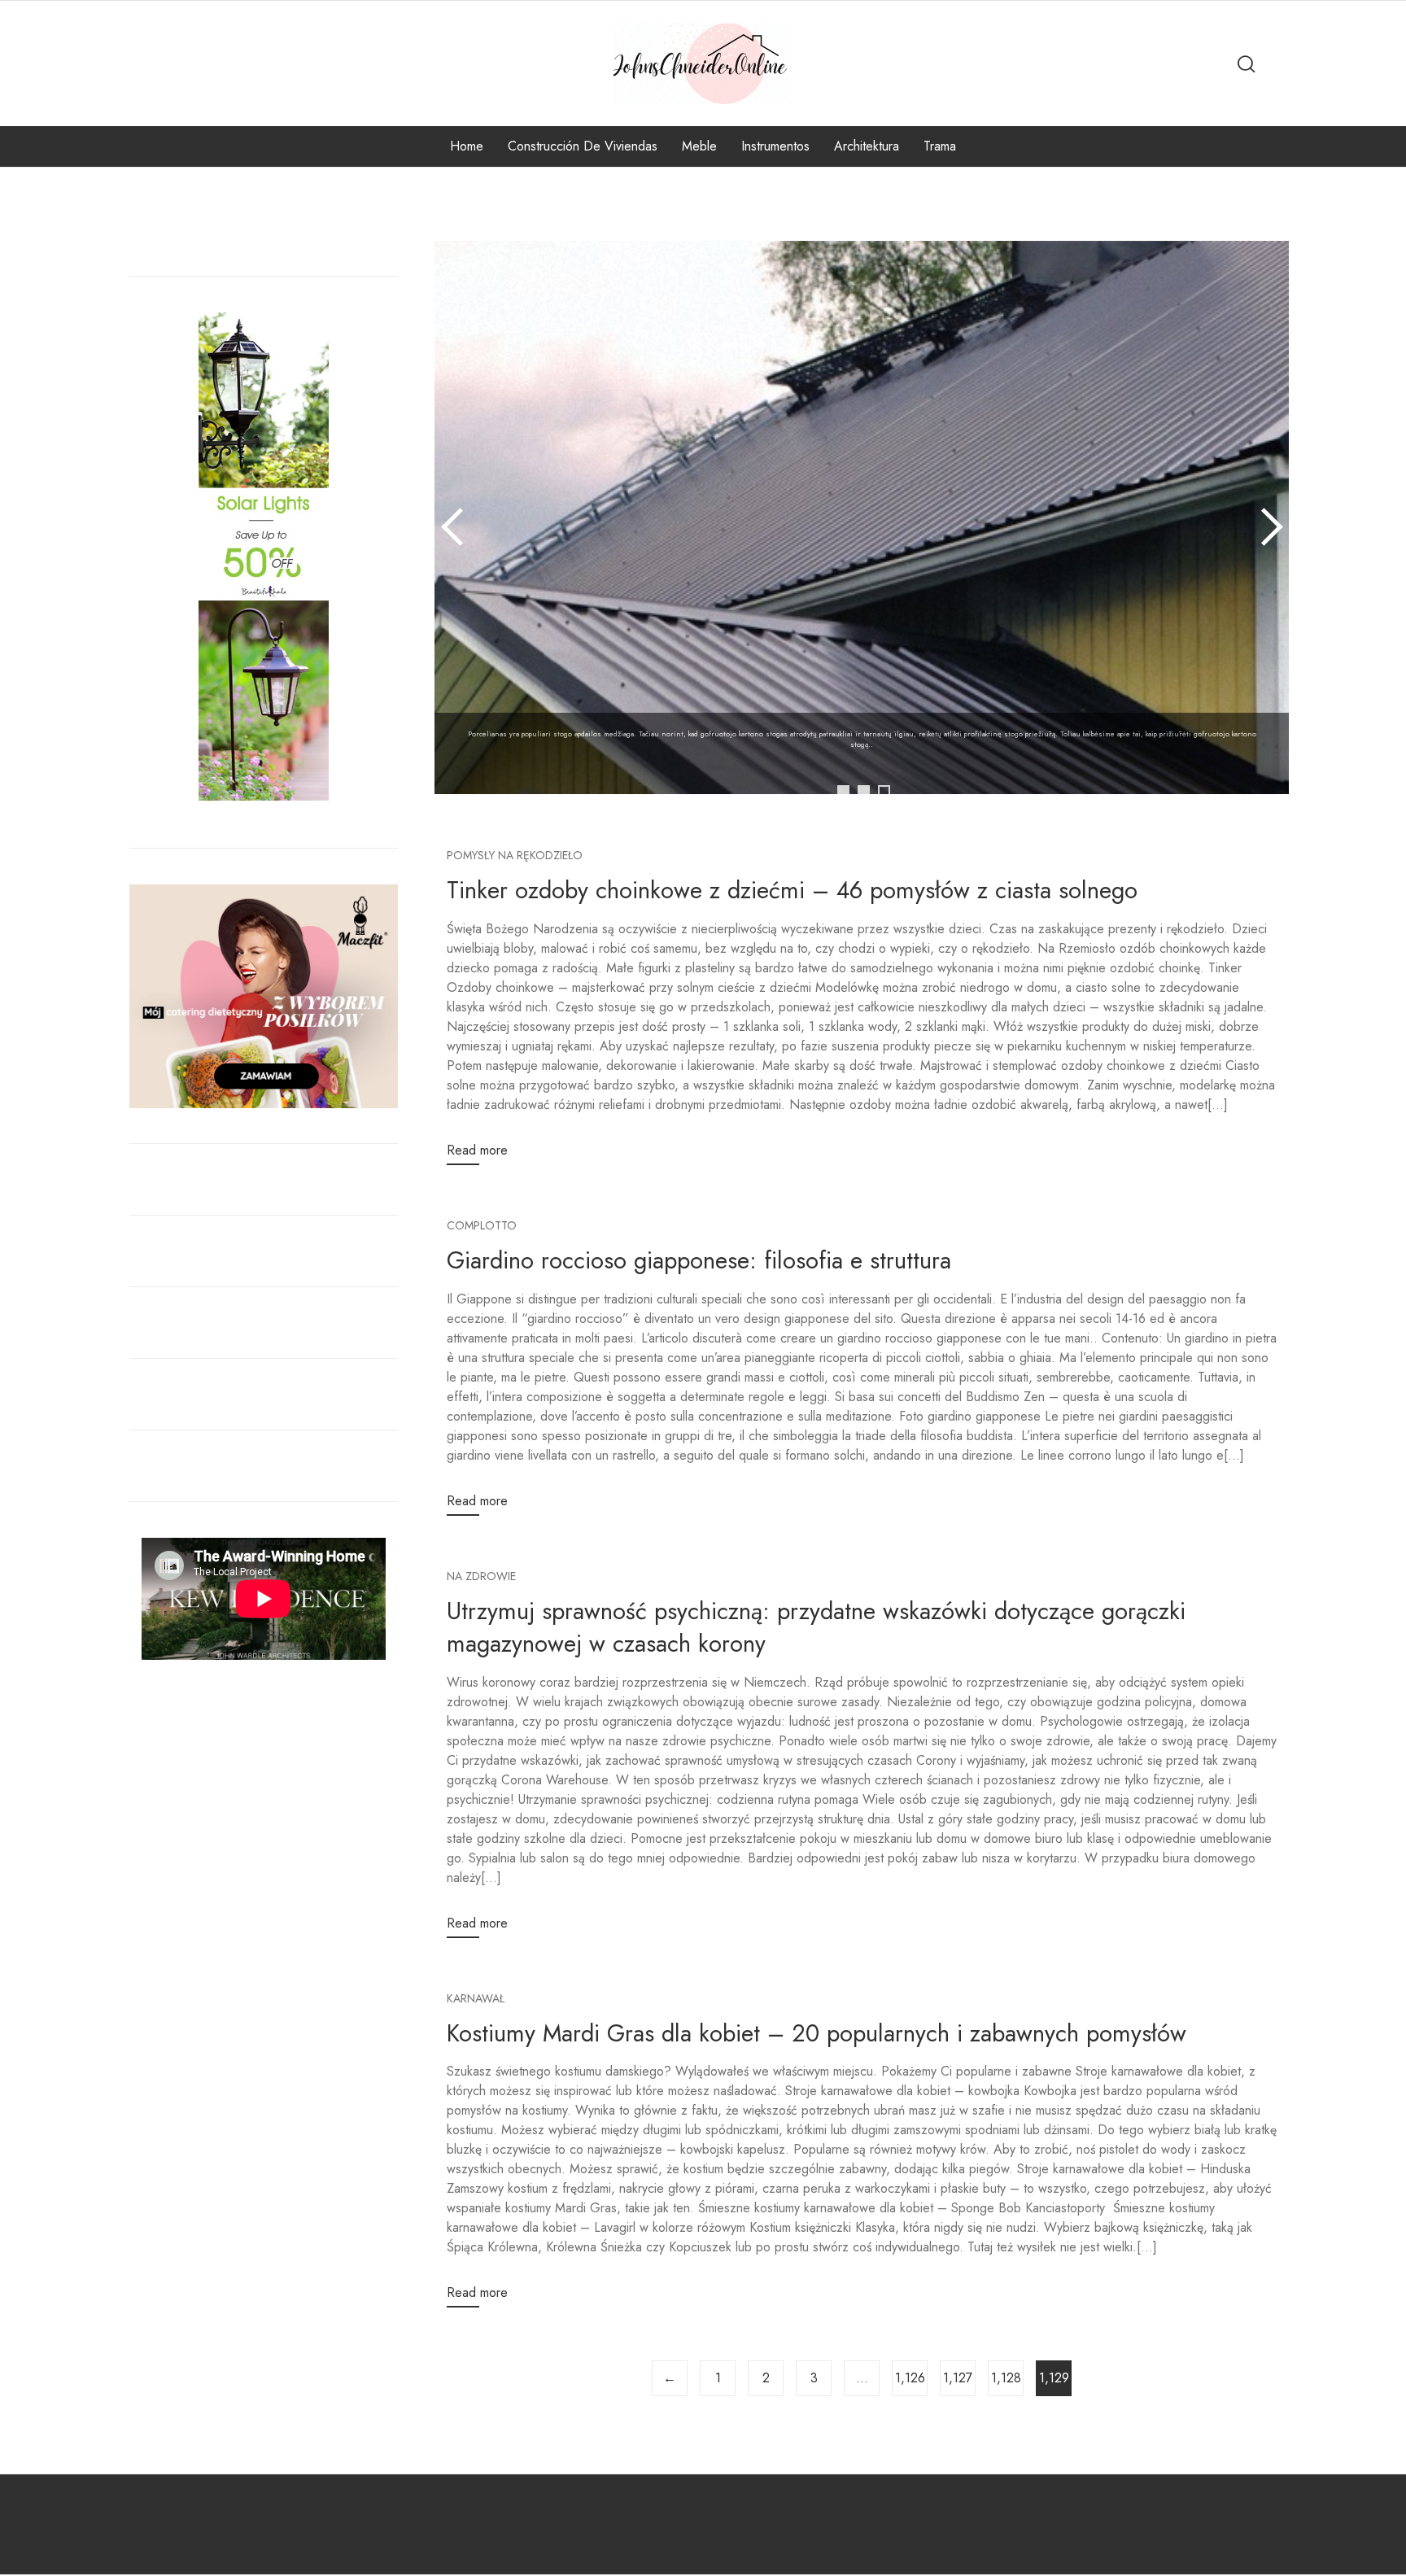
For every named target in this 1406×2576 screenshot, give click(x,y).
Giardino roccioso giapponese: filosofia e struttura (699, 1260)
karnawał (476, 1998)
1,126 (910, 2378)
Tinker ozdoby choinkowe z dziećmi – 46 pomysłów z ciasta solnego (792, 890)
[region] (862, 542)
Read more (477, 1150)
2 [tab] (864, 791)
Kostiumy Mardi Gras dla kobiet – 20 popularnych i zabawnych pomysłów (817, 2033)
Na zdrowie (481, 1576)
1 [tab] (843, 791)
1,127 (958, 2378)
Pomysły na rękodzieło (515, 855)
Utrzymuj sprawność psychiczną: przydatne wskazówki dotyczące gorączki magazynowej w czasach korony (816, 1628)
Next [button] (1268, 526)
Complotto (482, 1225)
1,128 (1006, 2378)
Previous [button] (455, 526)
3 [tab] (884, 791)
